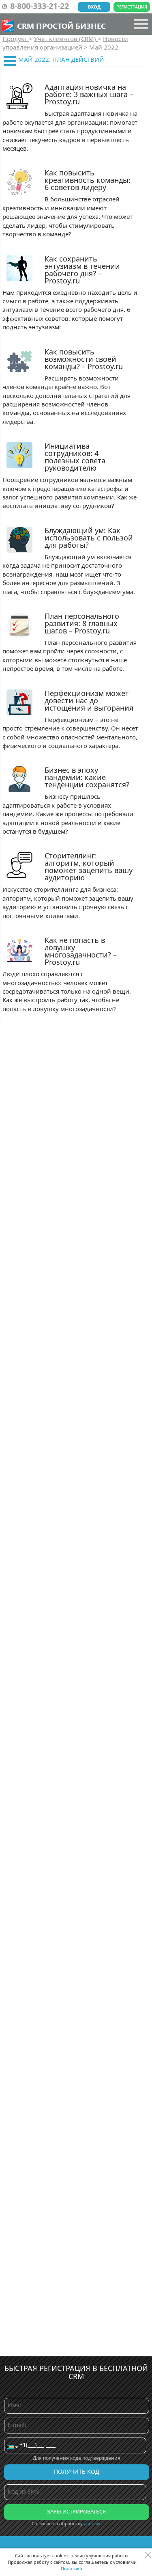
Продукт (16, 39)
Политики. (72, 2568)
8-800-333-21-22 (40, 6)
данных (92, 2523)
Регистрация (132, 7)
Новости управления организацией (65, 43)
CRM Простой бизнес (61, 26)
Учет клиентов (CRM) (66, 39)
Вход (94, 7)
